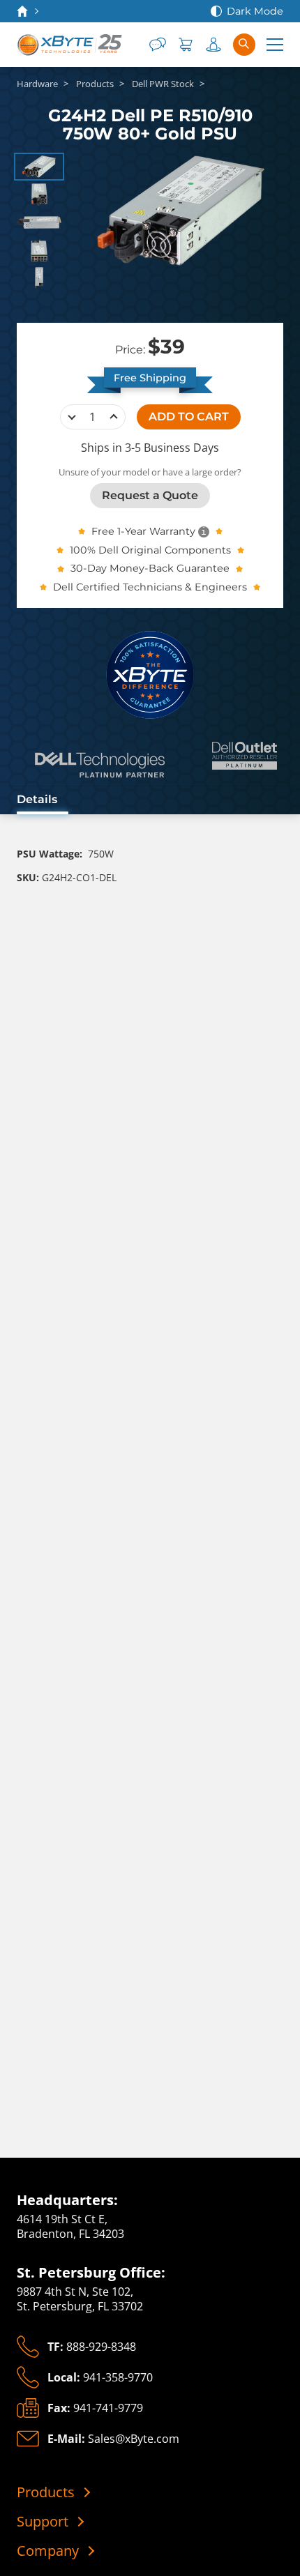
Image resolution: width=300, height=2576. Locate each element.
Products (46, 2492)
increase (114, 417)
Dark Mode (255, 11)
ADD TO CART (189, 417)
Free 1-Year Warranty (143, 531)
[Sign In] (213, 45)
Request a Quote (150, 495)
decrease (72, 417)
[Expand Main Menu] (275, 45)
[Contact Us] (158, 45)
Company (48, 2551)
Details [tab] (37, 799)
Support (43, 2522)
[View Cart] (186, 45)
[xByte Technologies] (70, 45)
